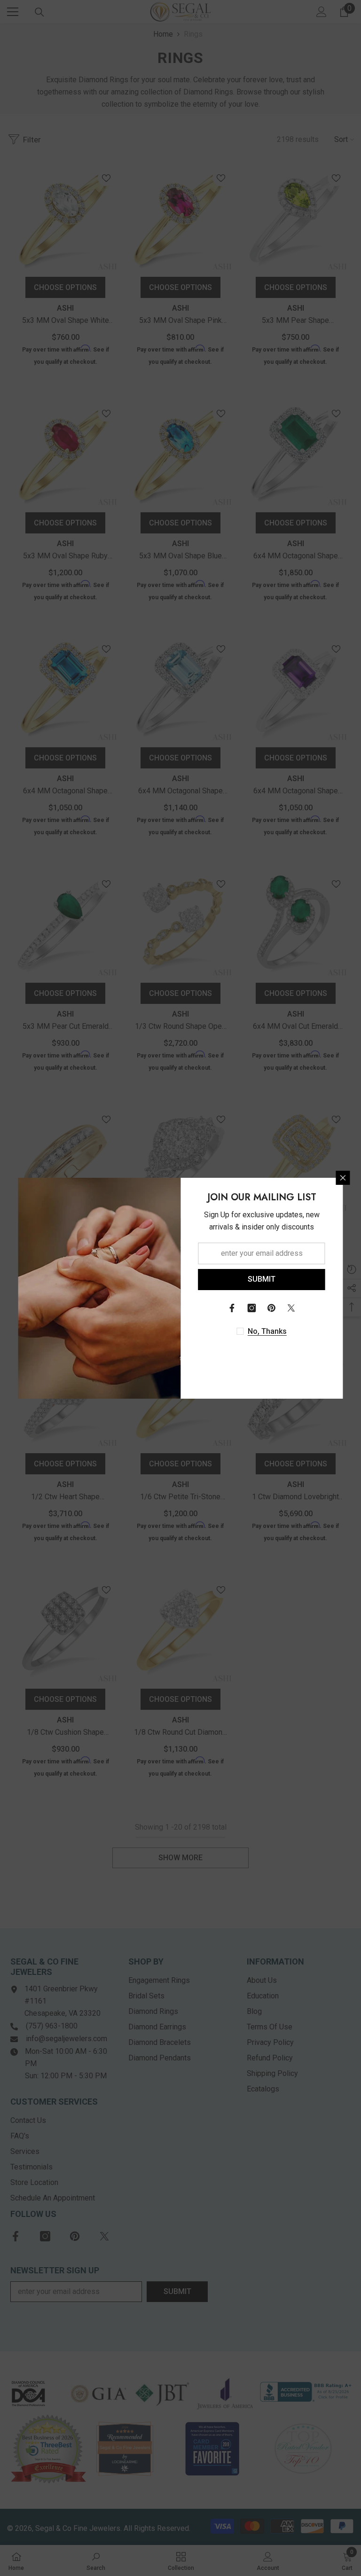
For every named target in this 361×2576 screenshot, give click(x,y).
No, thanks (267, 1331)
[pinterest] (272, 1308)
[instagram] (252, 1308)
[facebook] (232, 1308)
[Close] (343, 1178)
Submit (262, 1279)
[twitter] (291, 1308)
